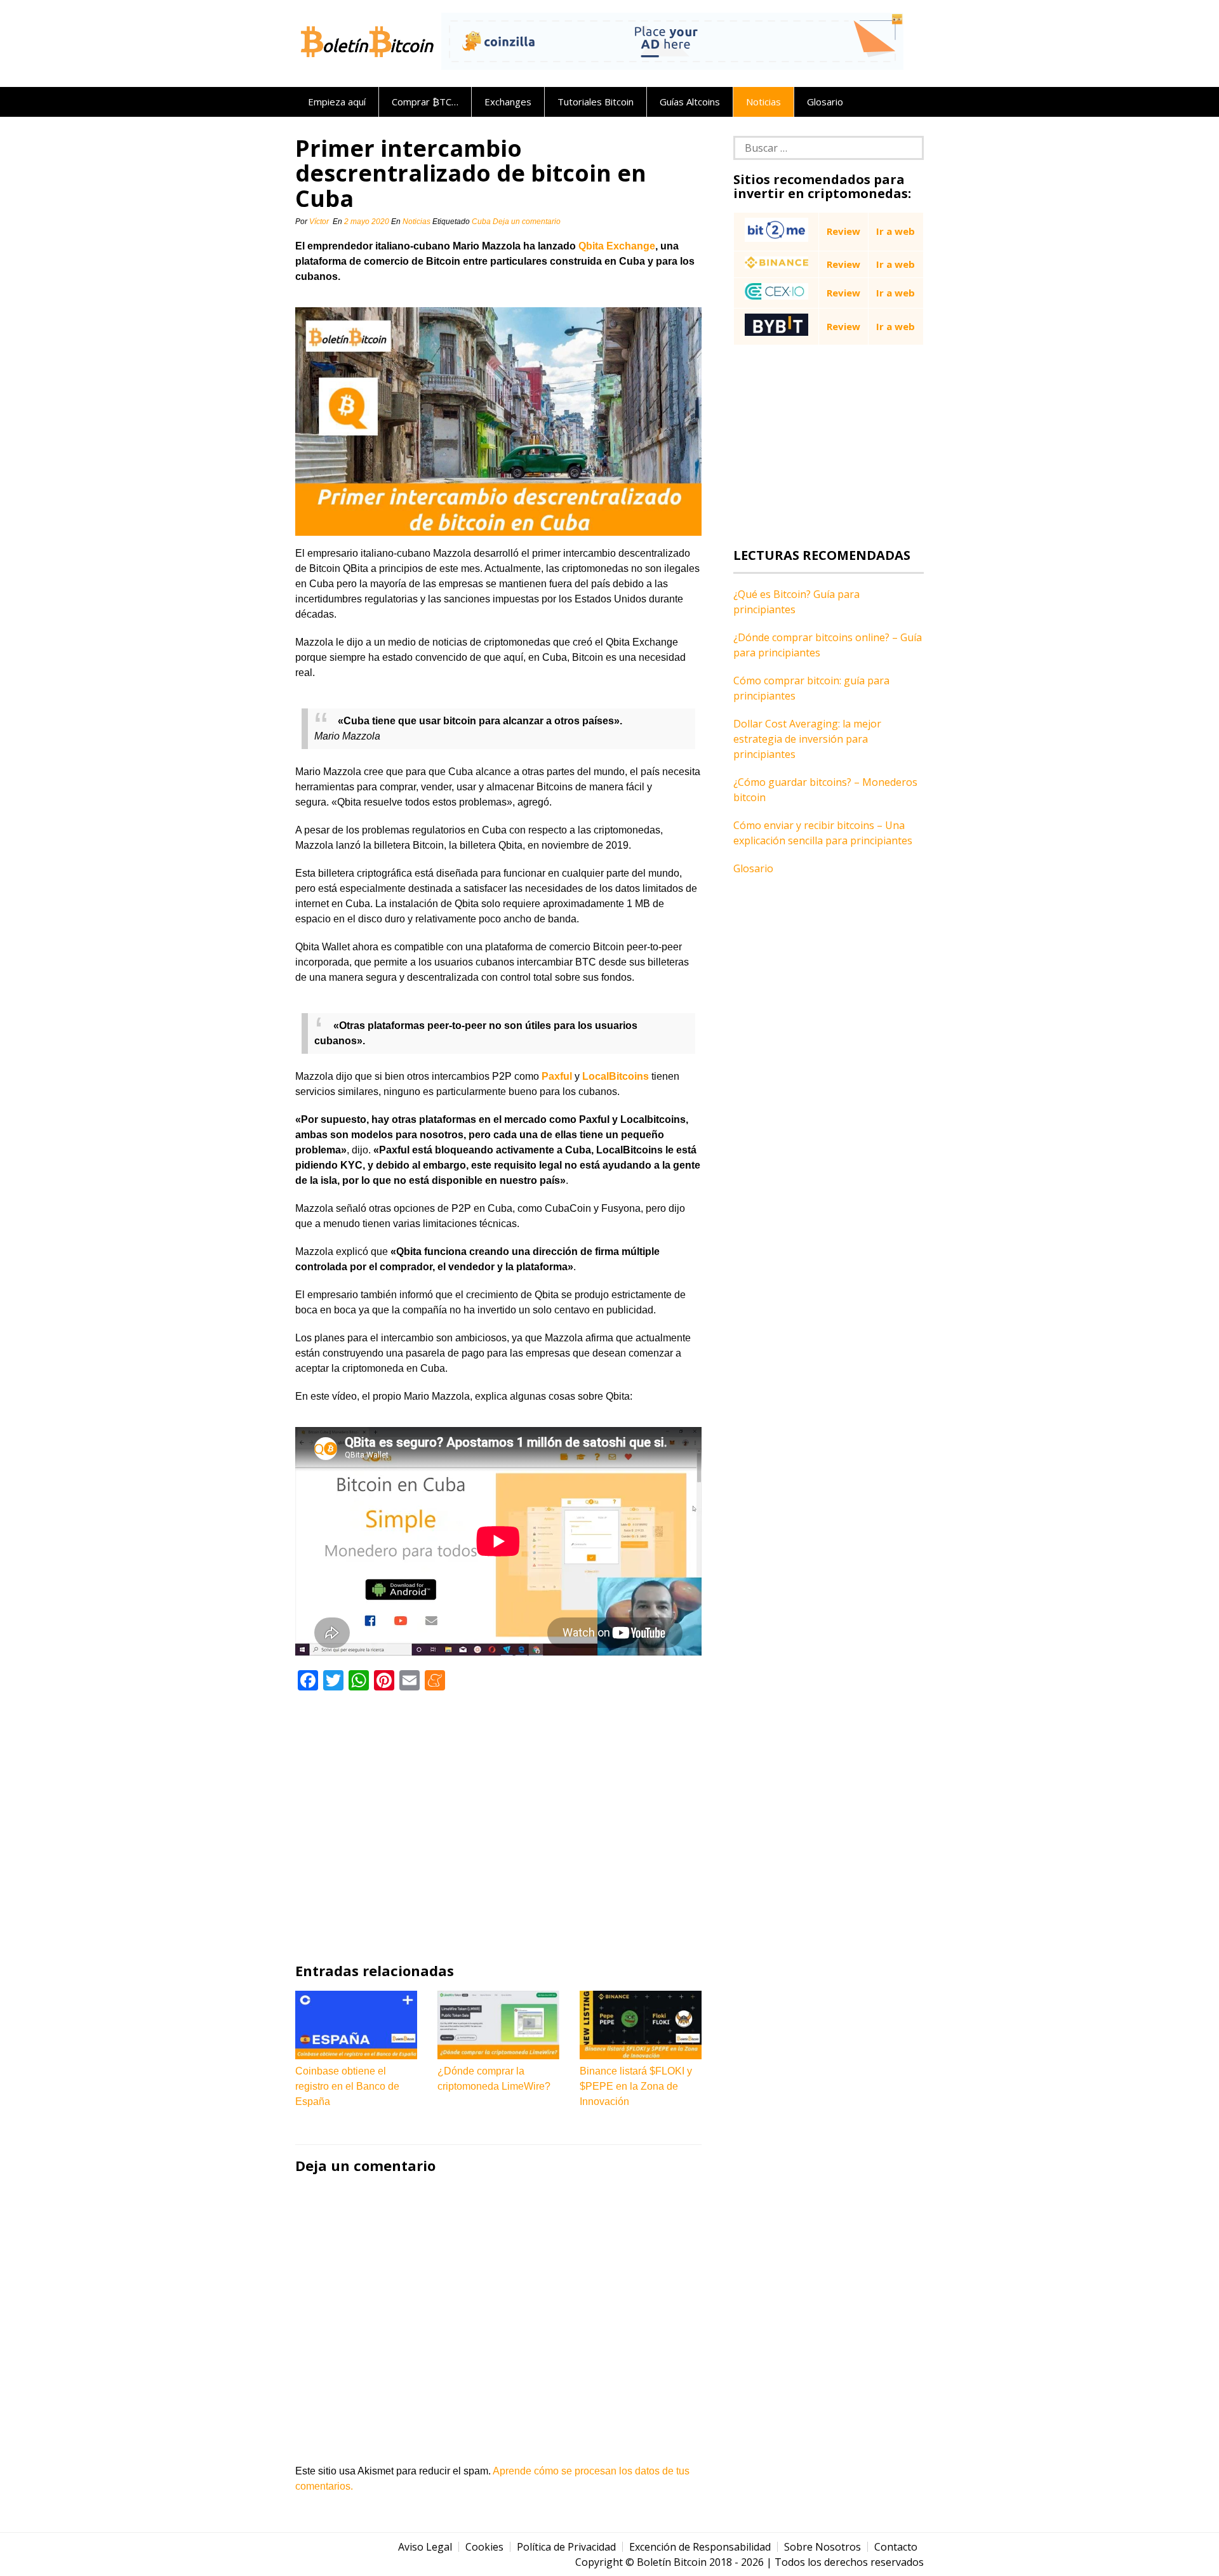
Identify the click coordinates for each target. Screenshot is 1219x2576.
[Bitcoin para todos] (368, 60)
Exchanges (508, 102)
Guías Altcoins (690, 102)
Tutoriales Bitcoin (596, 102)
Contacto (896, 2547)
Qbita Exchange (617, 246)
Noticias (763, 102)
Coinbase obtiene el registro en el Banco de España (347, 2086)
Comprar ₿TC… (425, 102)
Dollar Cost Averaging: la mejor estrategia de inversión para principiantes (807, 739)
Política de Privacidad (566, 2547)
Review (843, 231)
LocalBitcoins (616, 1076)
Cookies (484, 2547)
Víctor (319, 222)
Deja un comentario (528, 222)
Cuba (481, 222)
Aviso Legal (425, 2547)
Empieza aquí (337, 102)
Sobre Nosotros (823, 2547)
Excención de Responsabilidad (700, 2547)
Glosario (825, 102)
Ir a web (896, 231)
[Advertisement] (498, 1826)
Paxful (557, 1076)
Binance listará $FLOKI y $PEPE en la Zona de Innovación (636, 2086)
